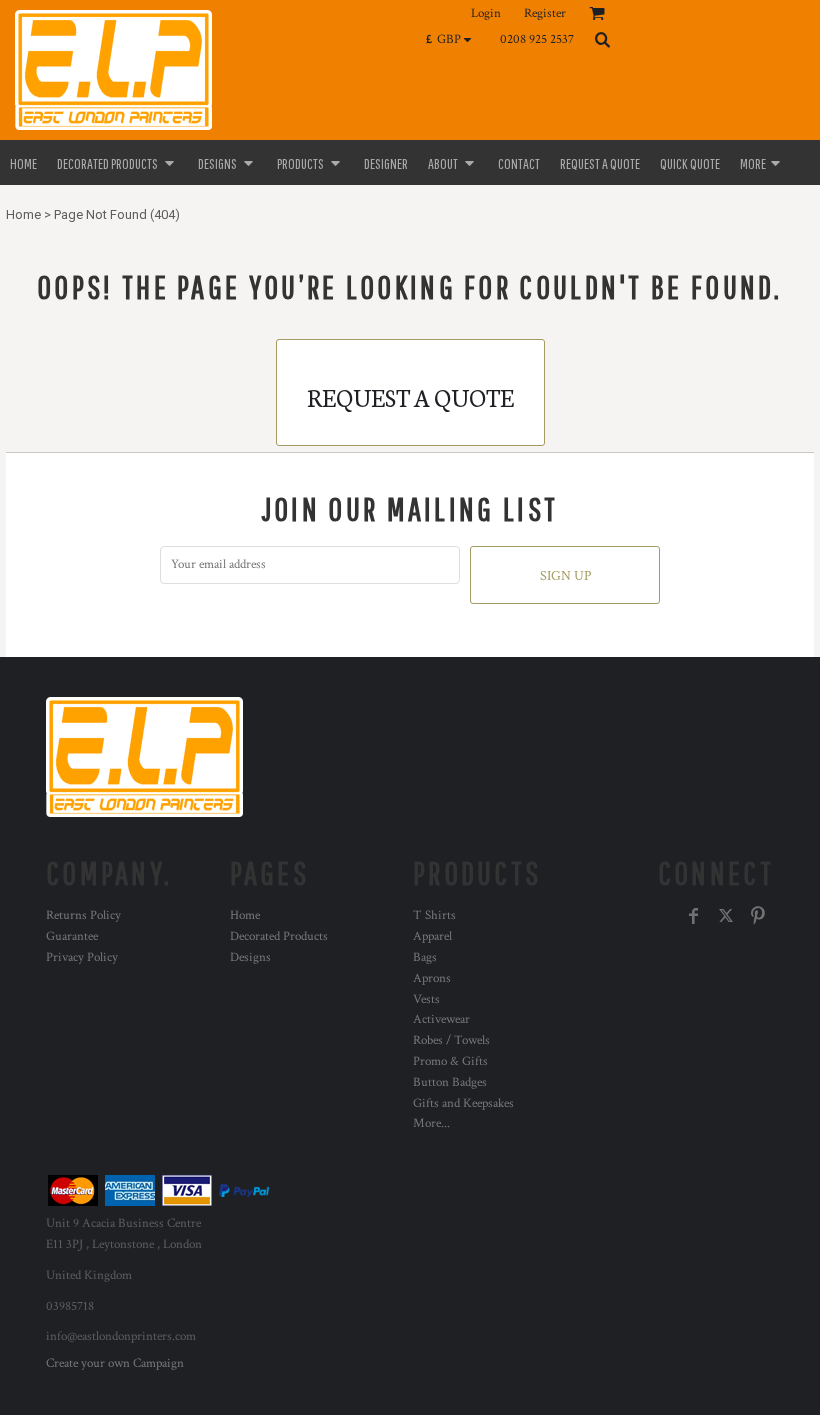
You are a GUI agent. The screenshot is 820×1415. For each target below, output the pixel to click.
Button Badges (450, 1082)
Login (486, 13)
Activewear (441, 1019)
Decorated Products (279, 936)
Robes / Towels (451, 1040)
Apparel (432, 936)
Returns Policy (83, 915)
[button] (453, 39)
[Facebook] (694, 916)
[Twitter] (726, 916)
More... (431, 1123)
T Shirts (434, 915)
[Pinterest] (758, 916)
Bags (425, 957)
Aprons (432, 978)
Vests (426, 999)
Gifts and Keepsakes (463, 1103)
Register (545, 13)
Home (23, 214)
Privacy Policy (82, 957)
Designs (250, 957)
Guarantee (72, 936)
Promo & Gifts (450, 1061)
